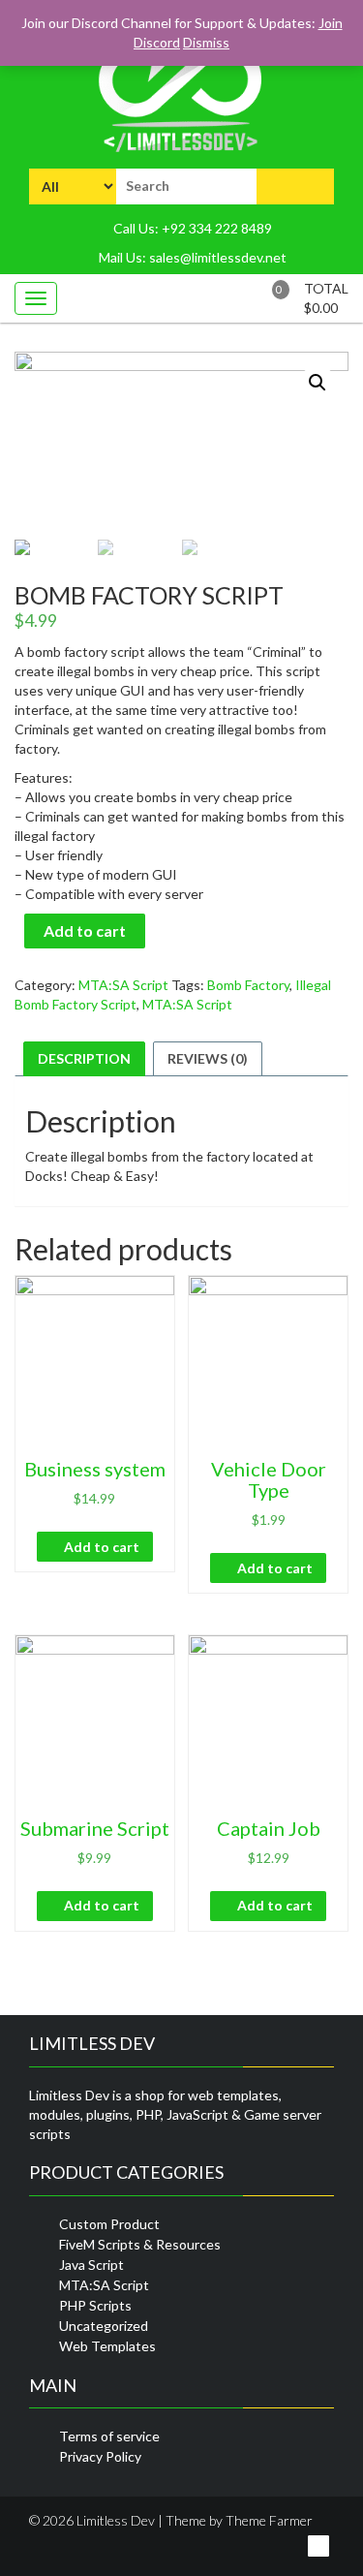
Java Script (91, 2265)
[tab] (84, 1059)
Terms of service (109, 2436)
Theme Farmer (269, 2520)
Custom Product (109, 2224)
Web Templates (107, 2346)
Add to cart (85, 931)
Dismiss (206, 42)
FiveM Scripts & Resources (140, 2244)
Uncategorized (104, 2326)
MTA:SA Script (123, 985)
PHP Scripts (95, 2305)
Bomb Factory (248, 985)
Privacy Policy (100, 2456)
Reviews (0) (208, 1058)
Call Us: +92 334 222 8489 (191, 228)
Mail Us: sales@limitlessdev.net (191, 257)
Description (84, 1058)
